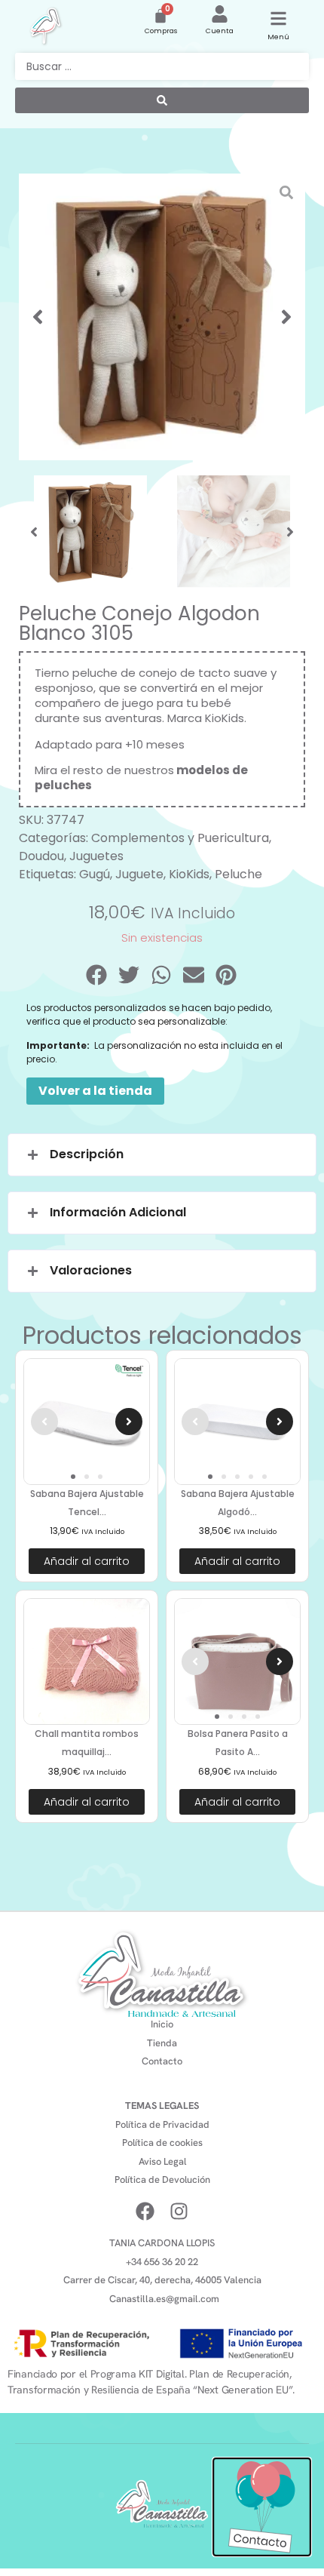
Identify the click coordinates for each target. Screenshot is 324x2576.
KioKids (225, 718)
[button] (38, 317)
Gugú (95, 874)
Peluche (238, 874)
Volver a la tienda (95, 1091)
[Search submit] (162, 100)
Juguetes (96, 856)
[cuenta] (220, 14)
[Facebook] (145, 2211)
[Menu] (278, 18)
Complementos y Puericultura (180, 838)
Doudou (41, 856)
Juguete (139, 874)
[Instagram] (179, 2211)
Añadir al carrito (87, 1561)
